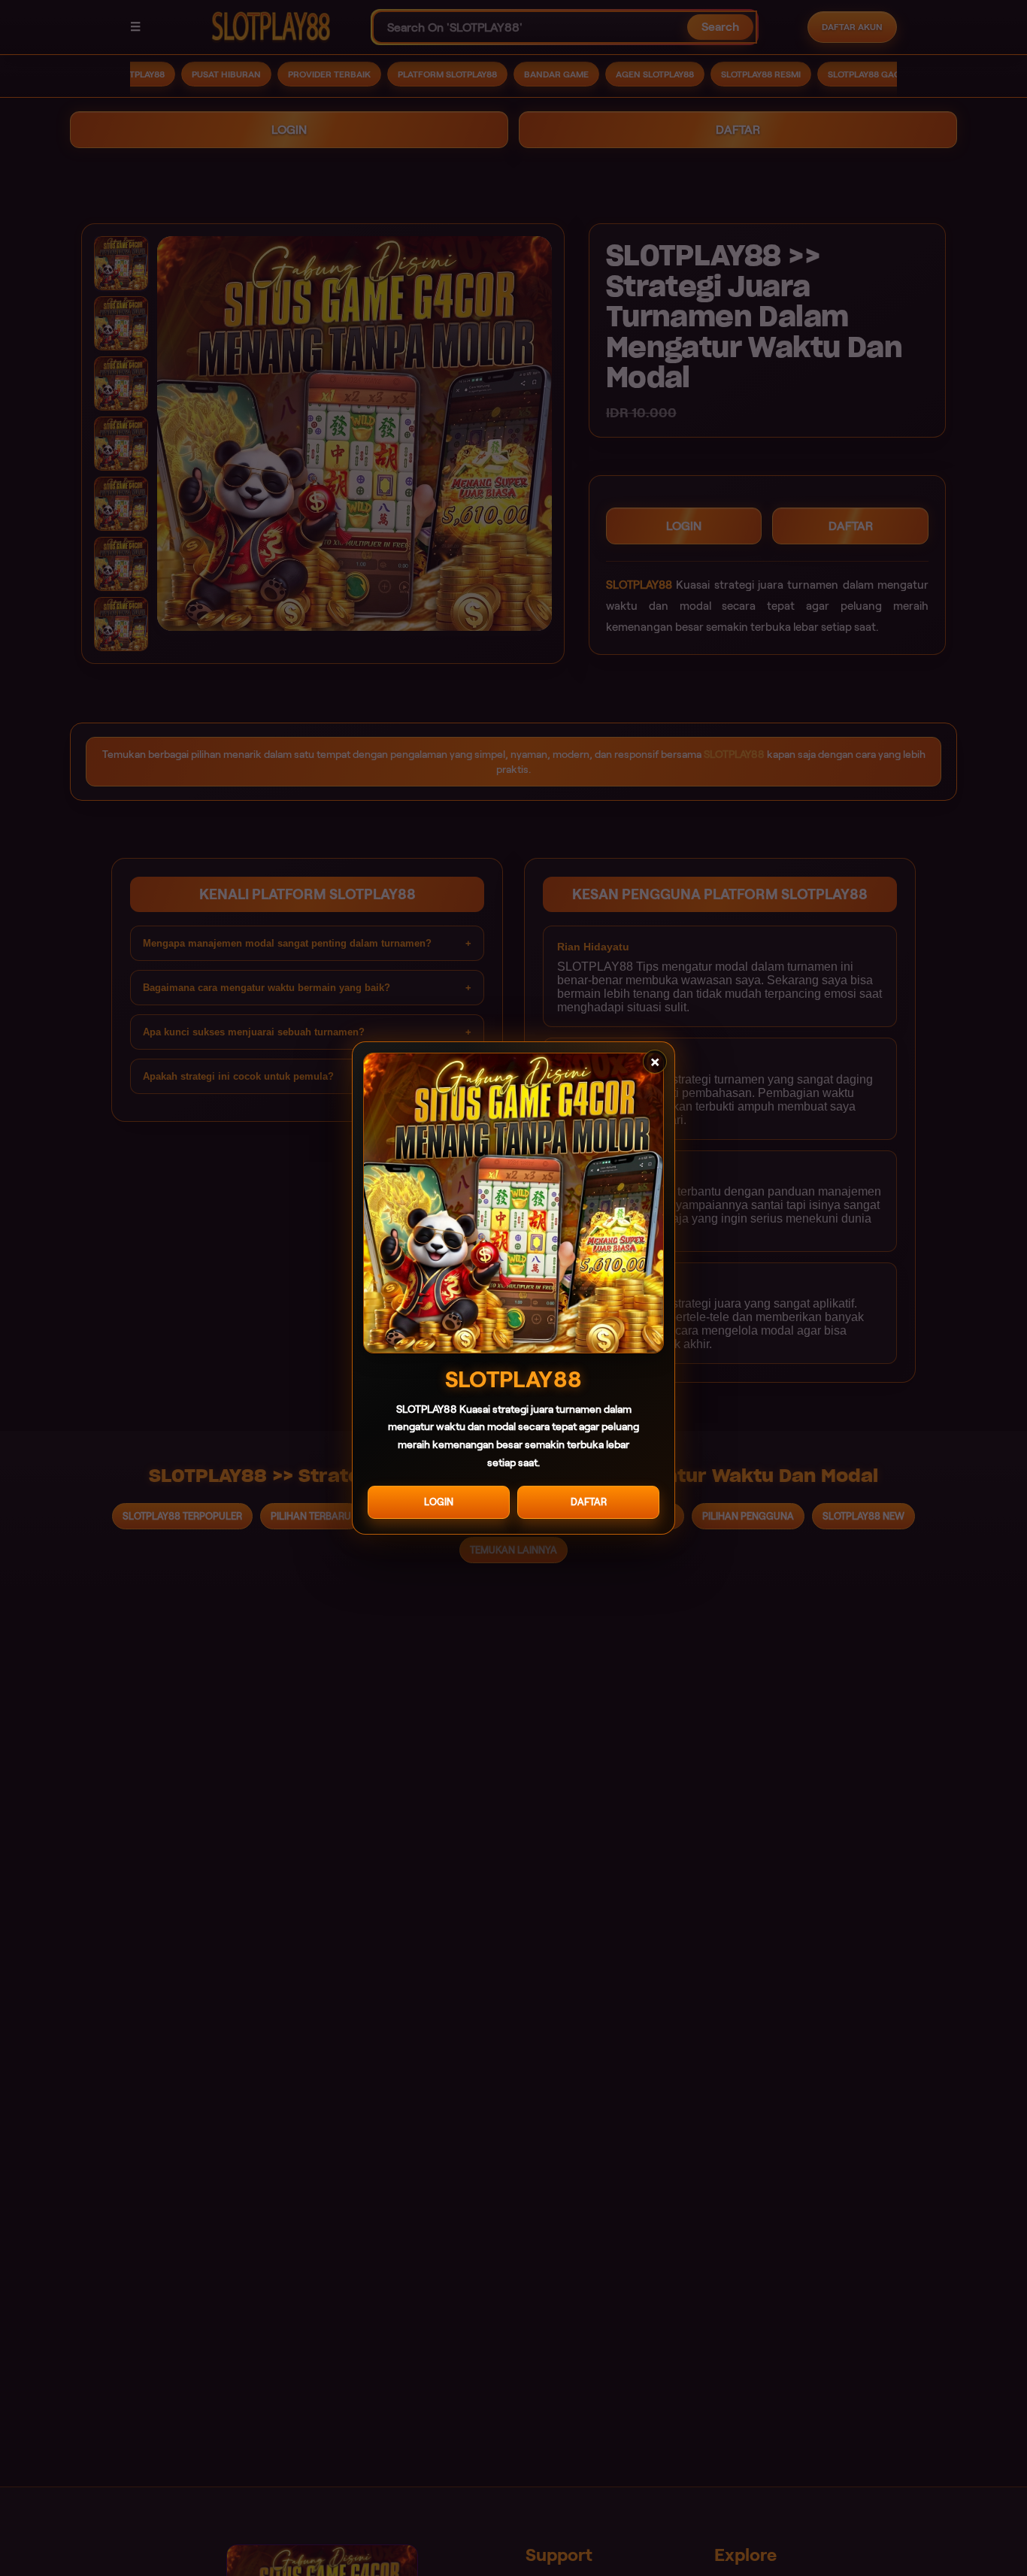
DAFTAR (589, 1502)
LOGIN (439, 1502)
